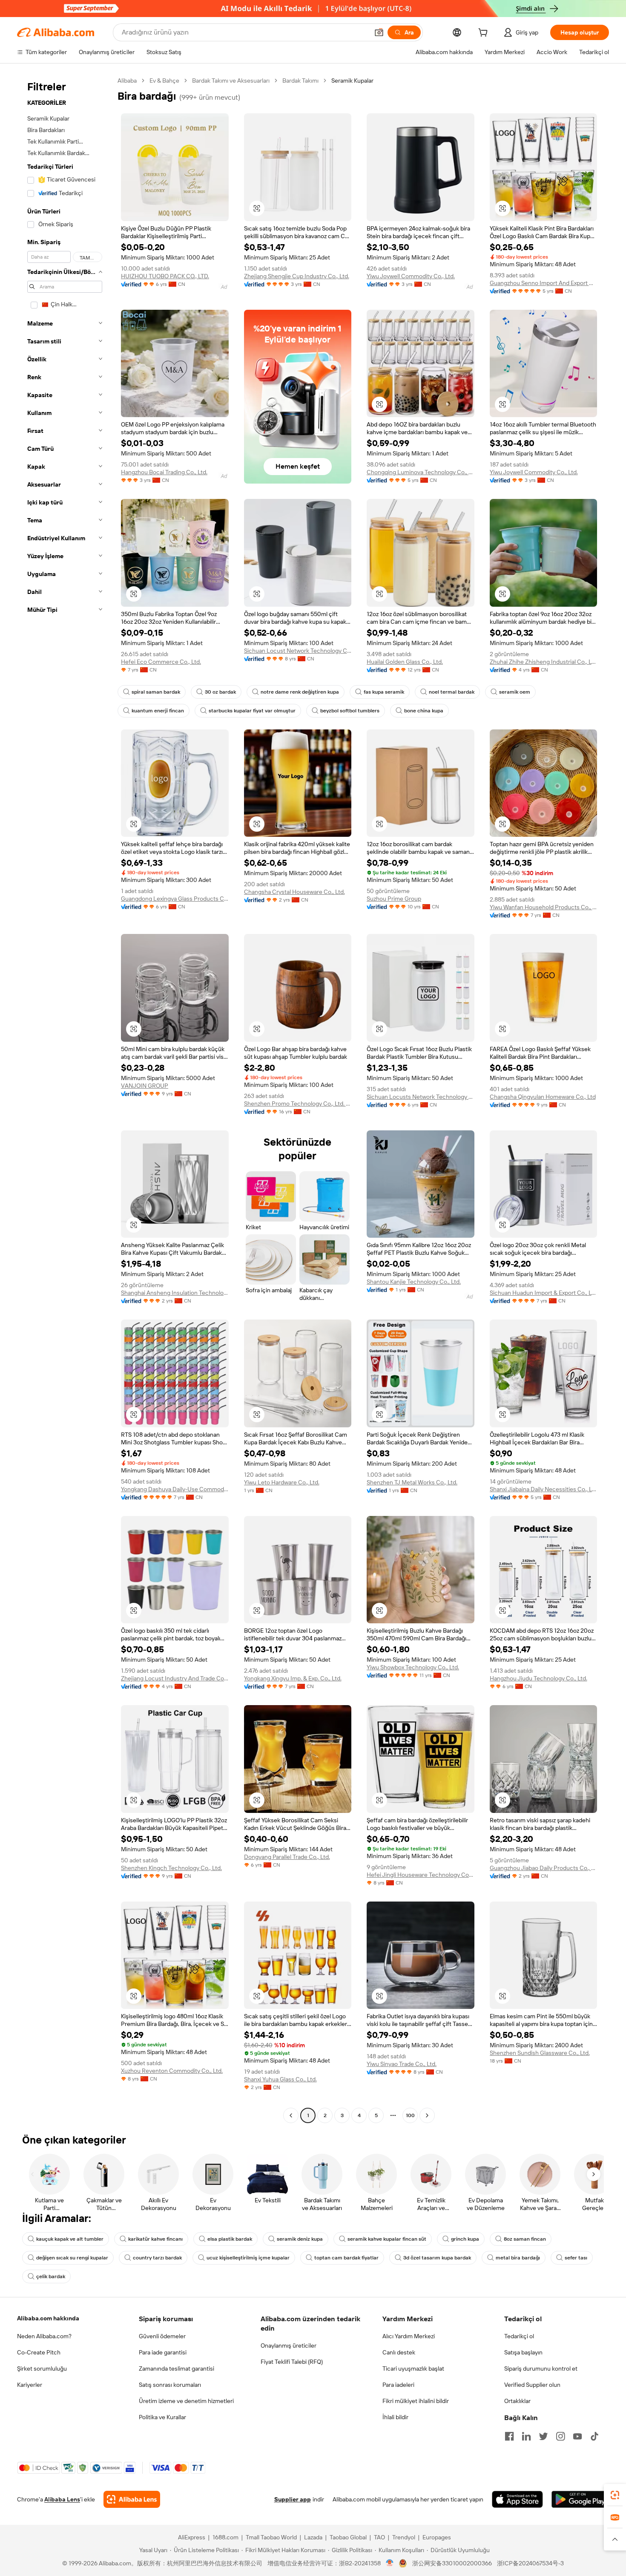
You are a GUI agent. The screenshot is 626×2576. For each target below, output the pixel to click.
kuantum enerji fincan (158, 711)
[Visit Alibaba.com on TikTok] (594, 2436)
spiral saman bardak (156, 692)
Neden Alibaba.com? (44, 2336)
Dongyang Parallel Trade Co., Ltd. (287, 1857)
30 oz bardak (220, 692)
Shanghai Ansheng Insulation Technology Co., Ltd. (175, 1293)
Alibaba (127, 81)
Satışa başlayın (523, 2352)
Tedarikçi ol (519, 2336)
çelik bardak (51, 2276)
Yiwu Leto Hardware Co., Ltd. (282, 1482)
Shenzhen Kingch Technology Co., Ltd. (171, 1868)
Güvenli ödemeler (162, 2336)
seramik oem (515, 692)
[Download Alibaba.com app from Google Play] (580, 2499)
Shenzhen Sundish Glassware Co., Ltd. (540, 2053)
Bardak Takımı (300, 81)
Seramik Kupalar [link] (352, 81)
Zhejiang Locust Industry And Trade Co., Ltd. (175, 1678)
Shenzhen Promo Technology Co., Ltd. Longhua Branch (298, 1104)
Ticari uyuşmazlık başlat (413, 2369)
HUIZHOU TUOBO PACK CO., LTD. (165, 276)
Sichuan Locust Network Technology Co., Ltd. (298, 651)
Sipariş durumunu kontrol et (541, 2369)
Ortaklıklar (517, 2401)
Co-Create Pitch (39, 2352)
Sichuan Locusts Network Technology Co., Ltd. (421, 1097)
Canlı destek (399, 2352)
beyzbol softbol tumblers (350, 711)
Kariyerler (30, 2385)
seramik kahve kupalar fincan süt (387, 2239)
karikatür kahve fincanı (155, 2239)
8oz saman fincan (525, 2239)
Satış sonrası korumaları (170, 2385)
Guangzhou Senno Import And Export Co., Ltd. (544, 283)
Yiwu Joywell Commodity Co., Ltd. (411, 276)
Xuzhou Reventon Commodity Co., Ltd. (172, 2071)
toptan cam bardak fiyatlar (346, 2258)
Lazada (313, 2537)
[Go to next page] (427, 2115)
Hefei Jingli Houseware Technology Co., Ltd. (421, 1875)
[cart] (485, 34)
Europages (437, 2537)
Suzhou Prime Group (394, 899)
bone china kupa (424, 711)
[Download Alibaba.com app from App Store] (517, 2499)
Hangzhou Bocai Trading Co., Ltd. (164, 472)
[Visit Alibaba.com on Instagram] (560, 2436)
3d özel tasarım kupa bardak (437, 2258)
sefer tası (576, 2258)
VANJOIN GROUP (145, 1086)
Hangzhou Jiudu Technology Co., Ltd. (538, 1678)
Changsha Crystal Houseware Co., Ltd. (294, 892)
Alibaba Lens (62, 2499)
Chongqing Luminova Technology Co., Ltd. (421, 472)
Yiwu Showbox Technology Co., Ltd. (413, 1667)
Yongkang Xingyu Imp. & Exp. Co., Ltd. (293, 1678)
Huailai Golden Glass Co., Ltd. (405, 662)
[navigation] (65, 1099)
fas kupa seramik (384, 692)
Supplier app (293, 2499)
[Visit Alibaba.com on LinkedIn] (526, 2436)
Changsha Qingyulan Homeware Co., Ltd (543, 1097)
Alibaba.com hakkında (48, 2318)
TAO (379, 2537)
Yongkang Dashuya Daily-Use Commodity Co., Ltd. (175, 1489)
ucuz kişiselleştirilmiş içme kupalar (248, 2258)
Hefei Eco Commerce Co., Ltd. (161, 662)
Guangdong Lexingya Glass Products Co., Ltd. (175, 899)
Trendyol (404, 2537)
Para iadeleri (398, 2385)
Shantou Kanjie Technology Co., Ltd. (414, 1282)
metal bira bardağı (518, 2258)
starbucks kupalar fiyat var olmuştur (252, 711)
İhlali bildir (395, 2417)
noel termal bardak (452, 692)
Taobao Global (348, 2537)
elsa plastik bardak (230, 2239)
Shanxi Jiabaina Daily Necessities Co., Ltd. (544, 1489)
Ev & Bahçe (164, 81)
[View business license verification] (390, 2563)
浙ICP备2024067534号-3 (530, 2563)
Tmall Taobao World (271, 2537)
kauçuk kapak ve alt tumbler (70, 2239)
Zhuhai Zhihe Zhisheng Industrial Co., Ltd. (544, 662)
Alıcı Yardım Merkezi (409, 2336)
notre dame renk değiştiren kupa (300, 692)
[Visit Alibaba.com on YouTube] (577, 2436)
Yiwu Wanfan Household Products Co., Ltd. (544, 907)
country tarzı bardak (157, 2258)
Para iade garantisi (163, 2352)
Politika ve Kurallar (162, 2417)
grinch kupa (465, 2239)
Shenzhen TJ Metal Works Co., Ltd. (412, 1482)
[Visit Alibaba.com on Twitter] (543, 2436)
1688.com (225, 2537)
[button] (379, 32)
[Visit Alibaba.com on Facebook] (509, 2436)
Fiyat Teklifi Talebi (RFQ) (292, 2362)
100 (410, 2115)
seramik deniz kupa (300, 2239)
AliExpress (192, 2537)
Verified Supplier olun (532, 2385)
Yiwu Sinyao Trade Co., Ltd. (402, 2064)
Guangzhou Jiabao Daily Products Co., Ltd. (544, 1868)
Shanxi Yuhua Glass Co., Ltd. (280, 2079)
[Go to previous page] (291, 2115)
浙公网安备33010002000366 (452, 2563)
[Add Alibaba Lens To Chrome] (132, 2499)
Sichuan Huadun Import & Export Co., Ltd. (544, 1293)
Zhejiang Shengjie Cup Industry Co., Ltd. (297, 276)
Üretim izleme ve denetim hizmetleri (186, 2401)
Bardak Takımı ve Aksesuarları (231, 81)
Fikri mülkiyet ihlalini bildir (416, 2401)
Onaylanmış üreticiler (289, 2345)
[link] (615, 2495)
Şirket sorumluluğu (42, 2369)
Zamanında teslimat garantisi (177, 2369)
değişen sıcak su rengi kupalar (72, 2258)
